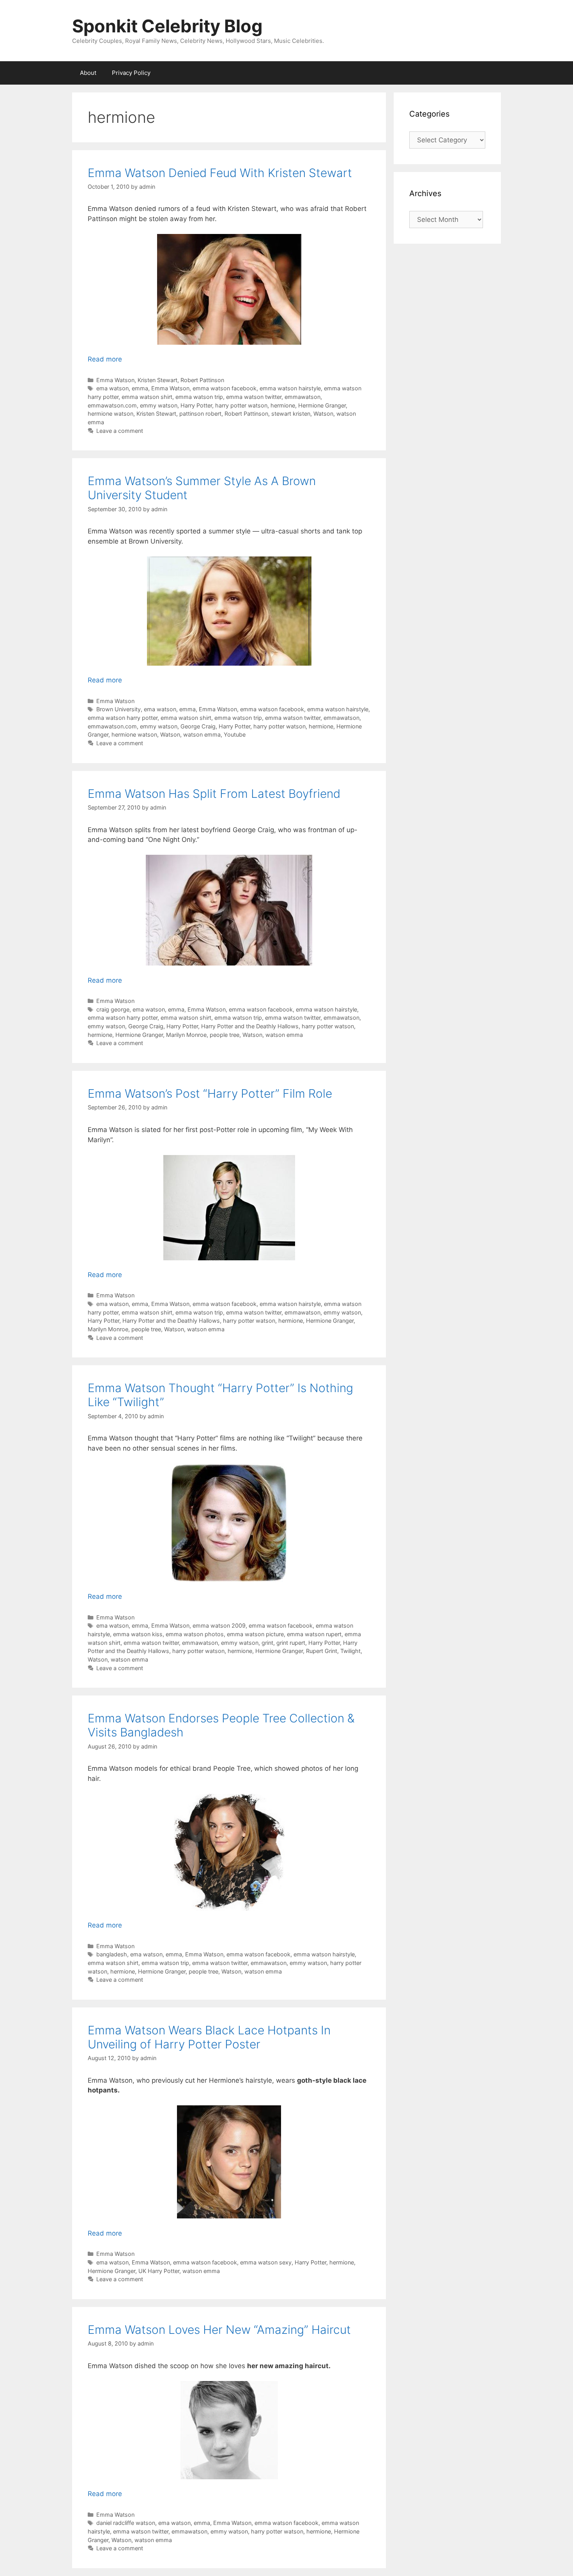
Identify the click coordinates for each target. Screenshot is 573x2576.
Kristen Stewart (157, 380)
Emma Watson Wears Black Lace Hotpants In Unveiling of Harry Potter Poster (209, 2037)
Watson (323, 414)
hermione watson (111, 414)
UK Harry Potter (159, 2271)
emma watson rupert (314, 1634)
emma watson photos (195, 1634)
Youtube (235, 734)
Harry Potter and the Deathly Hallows (250, 1026)
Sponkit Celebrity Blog (167, 26)
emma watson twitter (254, 397)
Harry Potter (196, 405)
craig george (113, 1009)
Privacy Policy (131, 73)
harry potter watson (241, 405)
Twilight (350, 1651)
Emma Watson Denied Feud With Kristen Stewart (220, 173)
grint (267, 1643)
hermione (283, 405)
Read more (105, 359)
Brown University (118, 709)
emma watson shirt (147, 397)
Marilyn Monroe (186, 1035)
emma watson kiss (138, 1634)
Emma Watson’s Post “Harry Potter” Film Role (210, 1093)
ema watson (112, 388)
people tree (225, 1035)
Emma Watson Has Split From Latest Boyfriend (214, 794)
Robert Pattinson (202, 380)
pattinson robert (200, 414)
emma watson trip (199, 397)
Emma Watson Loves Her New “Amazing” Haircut (219, 2330)
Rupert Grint (322, 1651)
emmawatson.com (112, 405)
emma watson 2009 (219, 1626)
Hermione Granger (322, 405)
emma (140, 388)
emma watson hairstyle (290, 388)
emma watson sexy (266, 2262)
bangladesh (112, 1954)
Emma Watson (115, 380)
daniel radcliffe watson (126, 2523)
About (88, 73)
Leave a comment (120, 431)
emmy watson (159, 405)
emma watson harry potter (123, 718)
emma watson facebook (225, 388)
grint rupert (291, 1643)
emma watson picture (255, 1634)
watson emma (202, 734)
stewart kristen (291, 414)
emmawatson (302, 397)
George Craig (198, 726)
